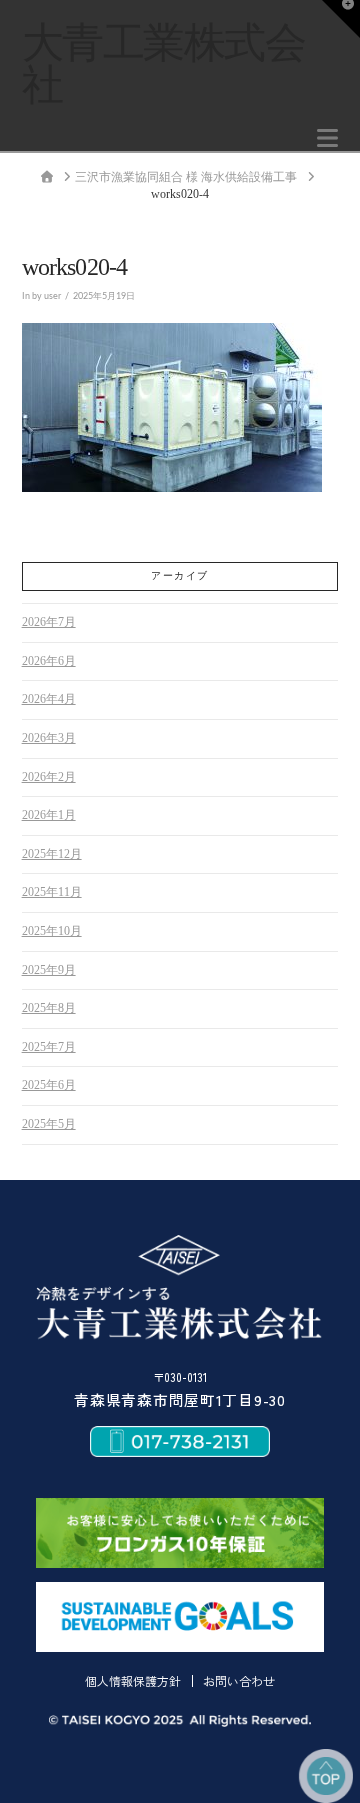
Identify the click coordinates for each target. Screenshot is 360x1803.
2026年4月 (49, 699)
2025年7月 (49, 1047)
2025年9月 (49, 970)
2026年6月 (49, 661)
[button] (327, 138)
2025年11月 (52, 892)
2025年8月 (49, 1008)
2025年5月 (49, 1124)
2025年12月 (52, 854)
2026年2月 (49, 777)
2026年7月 (49, 622)
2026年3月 (49, 738)
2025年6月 (49, 1085)
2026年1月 (49, 815)
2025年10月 (52, 931)
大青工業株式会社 (164, 64)
